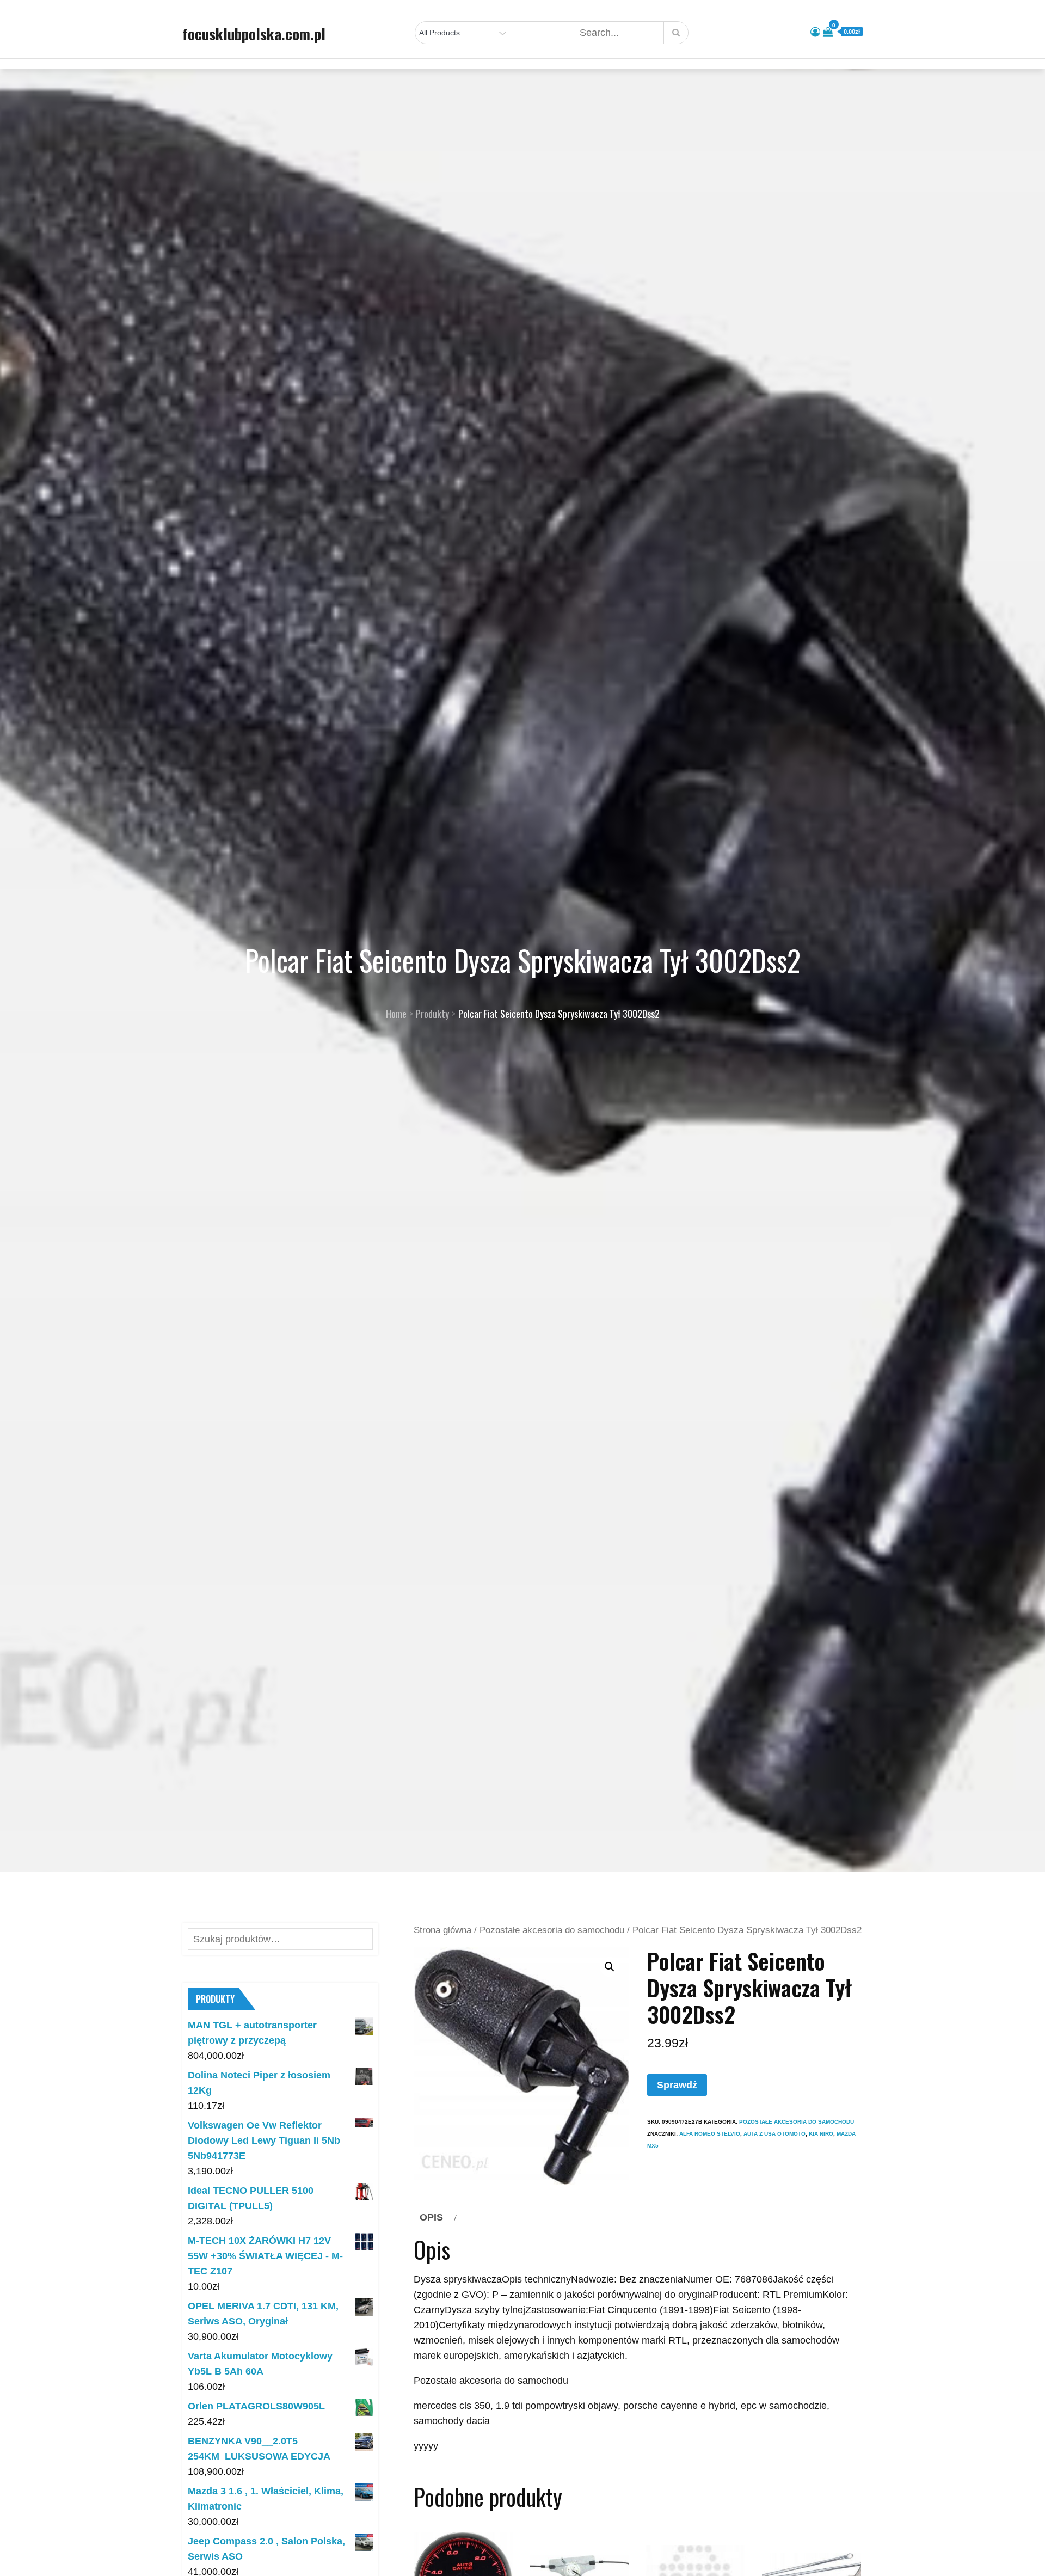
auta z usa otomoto (774, 2134)
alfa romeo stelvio (710, 2134)
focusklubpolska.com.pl (254, 34)
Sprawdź (677, 2085)
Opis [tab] (431, 2217)
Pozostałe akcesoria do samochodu (552, 1930)
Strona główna (442, 1930)
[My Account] (815, 32)
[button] (610, 1967)
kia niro (821, 2134)
